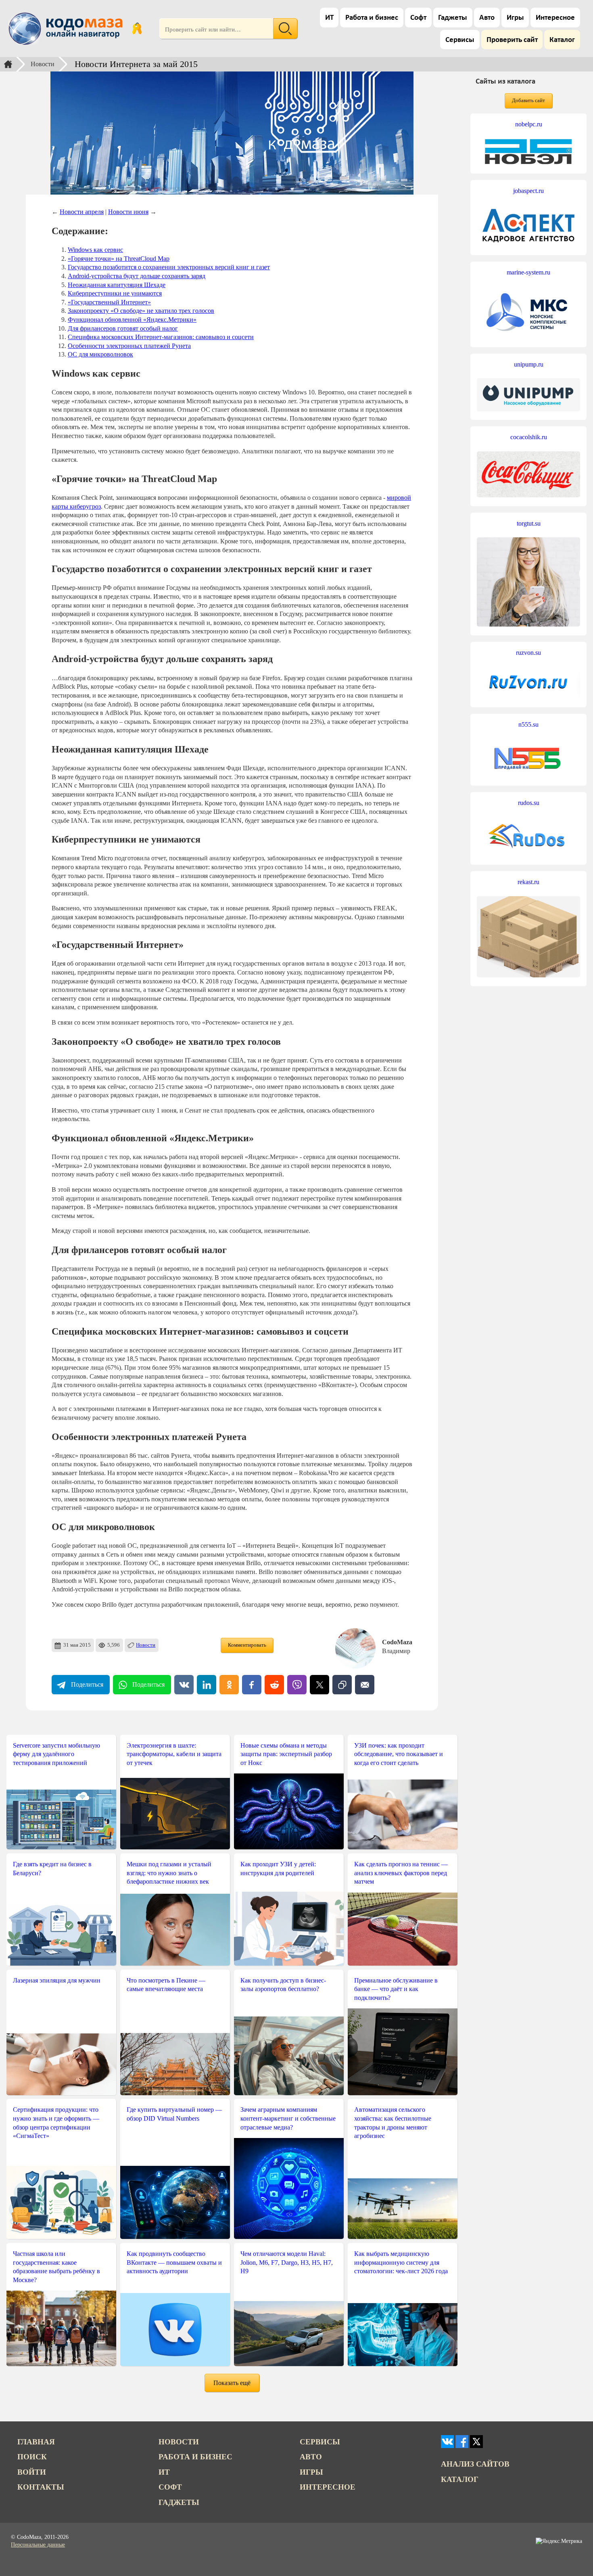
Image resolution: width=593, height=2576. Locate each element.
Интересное (555, 18)
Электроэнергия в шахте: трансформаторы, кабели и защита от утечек (174, 1754)
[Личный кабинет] (137, 29)
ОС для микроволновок (100, 354)
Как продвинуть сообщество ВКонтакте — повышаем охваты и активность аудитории (174, 2262)
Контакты (41, 2487)
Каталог (562, 40)
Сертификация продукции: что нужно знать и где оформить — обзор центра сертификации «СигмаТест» (56, 2123)
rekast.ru (528, 882)
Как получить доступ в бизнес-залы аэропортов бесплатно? (283, 1985)
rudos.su (529, 803)
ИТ (329, 18)
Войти (32, 2472)
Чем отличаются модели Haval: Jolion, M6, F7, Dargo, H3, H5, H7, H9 (287, 2262)
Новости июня (128, 212)
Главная (36, 2442)
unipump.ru (529, 364)
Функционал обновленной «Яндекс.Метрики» (132, 320)
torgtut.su (529, 523)
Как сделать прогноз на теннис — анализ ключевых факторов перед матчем (401, 1873)
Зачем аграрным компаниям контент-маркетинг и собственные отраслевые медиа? (288, 2118)
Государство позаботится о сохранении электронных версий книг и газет (169, 267)
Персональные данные (38, 2545)
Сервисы (460, 40)
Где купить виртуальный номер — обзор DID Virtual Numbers (174, 2114)
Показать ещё (232, 2383)
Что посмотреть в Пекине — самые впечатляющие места (166, 1985)
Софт (418, 18)
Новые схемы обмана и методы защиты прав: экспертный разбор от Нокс (286, 1754)
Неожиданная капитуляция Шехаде (117, 285)
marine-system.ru (528, 272)
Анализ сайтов (475, 2464)
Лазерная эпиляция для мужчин (57, 1980)
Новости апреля (82, 212)
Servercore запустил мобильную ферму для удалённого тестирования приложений (56, 1754)
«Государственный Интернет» (109, 302)
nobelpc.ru (529, 124)
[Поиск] (285, 29)
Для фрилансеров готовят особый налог (123, 328)
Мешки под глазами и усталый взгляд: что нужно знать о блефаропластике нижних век (169, 1873)
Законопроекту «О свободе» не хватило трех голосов (141, 311)
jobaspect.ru (528, 191)
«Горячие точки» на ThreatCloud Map (119, 259)
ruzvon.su (528, 653)
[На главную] (67, 29)
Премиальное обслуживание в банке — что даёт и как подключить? (396, 1989)
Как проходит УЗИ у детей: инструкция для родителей (278, 1869)
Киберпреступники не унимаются (115, 293)
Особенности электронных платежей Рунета (129, 346)
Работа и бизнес (372, 18)
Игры (515, 18)
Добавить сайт (528, 101)
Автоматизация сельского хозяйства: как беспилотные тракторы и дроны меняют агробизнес (393, 2123)
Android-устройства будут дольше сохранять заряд (137, 276)
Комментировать (247, 1645)
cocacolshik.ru (529, 437)
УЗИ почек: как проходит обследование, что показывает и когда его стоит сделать (399, 1754)
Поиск (32, 2457)
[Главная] (8, 64)
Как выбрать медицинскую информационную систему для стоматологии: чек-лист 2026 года (401, 2262)
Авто (487, 18)
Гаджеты (453, 18)
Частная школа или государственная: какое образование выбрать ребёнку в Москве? (56, 2267)
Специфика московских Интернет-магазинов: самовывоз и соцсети (161, 337)
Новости (43, 64)
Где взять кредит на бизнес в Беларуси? (52, 1869)
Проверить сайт (512, 40)
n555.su (528, 724)
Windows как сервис (95, 250)
